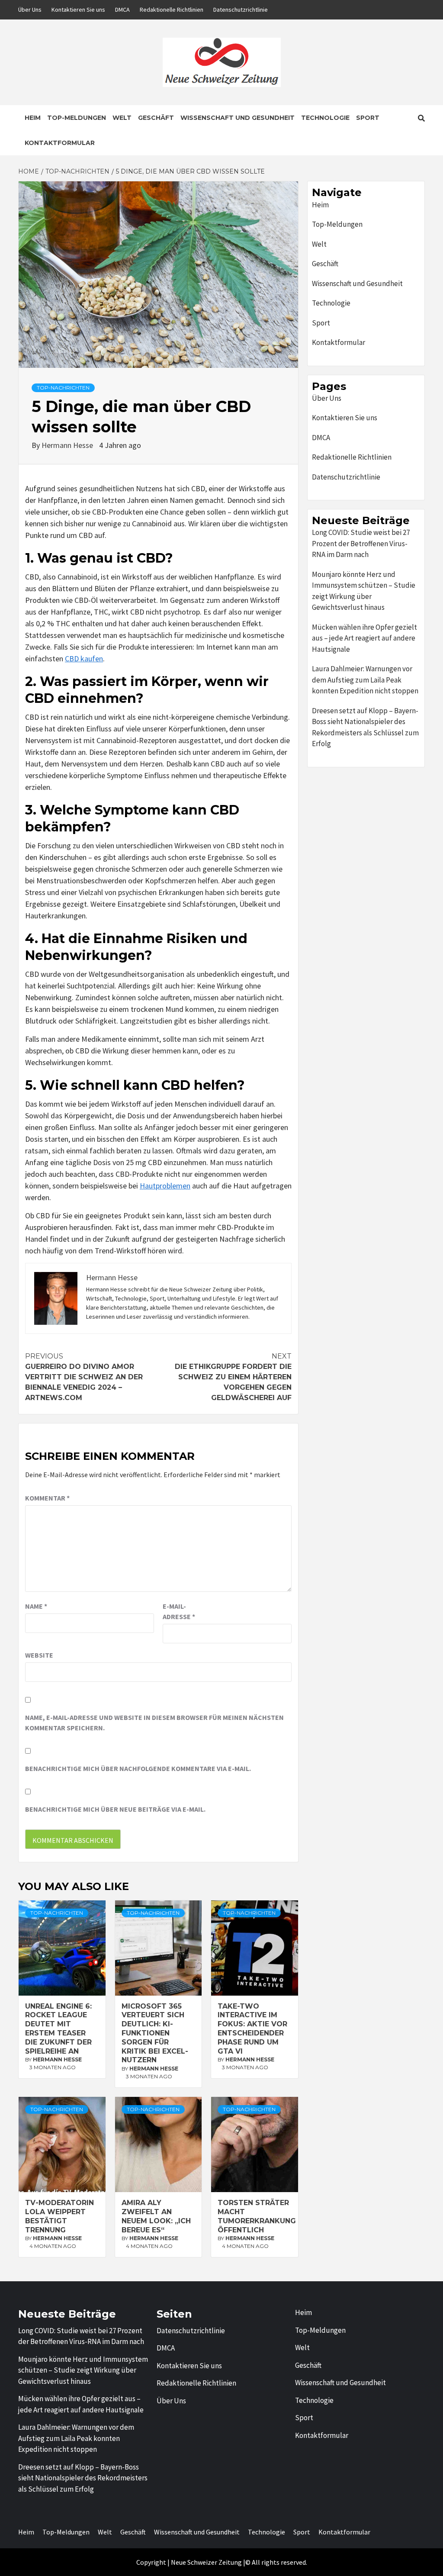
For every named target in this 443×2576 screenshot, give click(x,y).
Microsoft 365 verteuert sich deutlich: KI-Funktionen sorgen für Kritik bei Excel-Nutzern (155, 2033)
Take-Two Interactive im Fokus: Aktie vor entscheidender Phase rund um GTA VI (252, 2029)
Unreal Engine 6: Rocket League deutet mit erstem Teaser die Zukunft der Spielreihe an (58, 2029)
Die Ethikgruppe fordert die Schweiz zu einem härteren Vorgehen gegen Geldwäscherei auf (233, 1377)
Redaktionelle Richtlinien (172, 10)
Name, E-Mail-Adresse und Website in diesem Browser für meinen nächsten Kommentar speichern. (154, 1723)
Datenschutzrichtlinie (241, 10)
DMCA (122, 10)
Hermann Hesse (68, 445)
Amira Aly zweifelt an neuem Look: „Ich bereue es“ (156, 2216)
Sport (368, 118)
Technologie (325, 118)
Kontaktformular (60, 143)
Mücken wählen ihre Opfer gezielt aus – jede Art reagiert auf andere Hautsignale (364, 638)
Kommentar (47, 1498)
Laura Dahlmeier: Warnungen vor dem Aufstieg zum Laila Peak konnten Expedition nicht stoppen (365, 680)
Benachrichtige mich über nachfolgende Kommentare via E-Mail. (138, 1768)
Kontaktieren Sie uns (78, 10)
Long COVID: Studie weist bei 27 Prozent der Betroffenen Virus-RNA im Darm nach (361, 543)
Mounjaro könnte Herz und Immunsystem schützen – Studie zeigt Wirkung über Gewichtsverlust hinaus (364, 591)
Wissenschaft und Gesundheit (238, 118)
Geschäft (156, 118)
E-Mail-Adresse (179, 1611)
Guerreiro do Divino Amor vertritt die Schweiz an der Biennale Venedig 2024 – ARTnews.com (84, 1377)
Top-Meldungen (77, 118)
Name (36, 1606)
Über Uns (30, 10)
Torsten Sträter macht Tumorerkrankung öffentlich (257, 2216)
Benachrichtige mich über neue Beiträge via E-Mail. (115, 1809)
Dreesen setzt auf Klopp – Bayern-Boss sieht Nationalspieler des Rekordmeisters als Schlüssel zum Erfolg (365, 727)
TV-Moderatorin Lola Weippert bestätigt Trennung (59, 2216)
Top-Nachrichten (63, 388)
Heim (33, 118)
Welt (122, 118)
